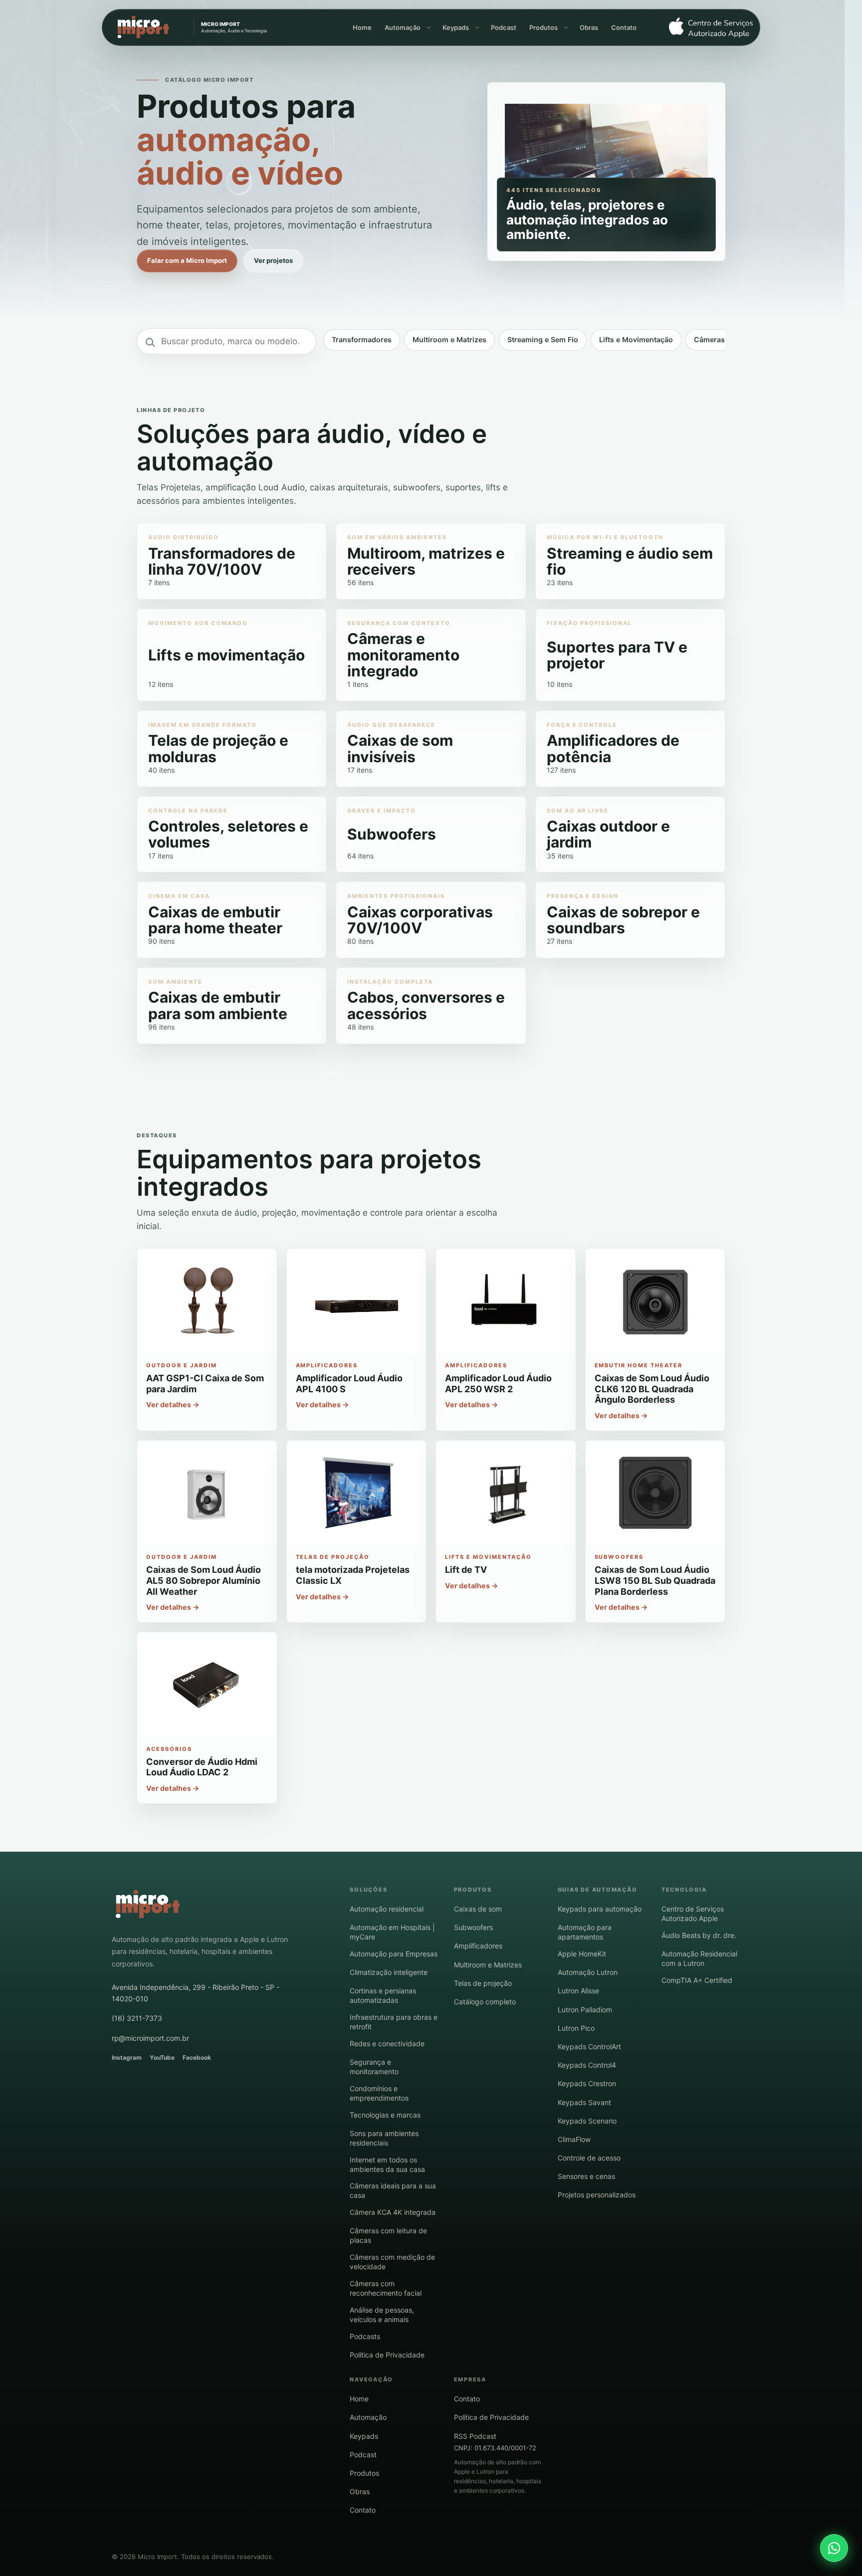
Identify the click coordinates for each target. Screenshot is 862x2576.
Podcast (504, 27)
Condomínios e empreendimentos (379, 2093)
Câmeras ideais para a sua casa (393, 2190)
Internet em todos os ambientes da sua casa (387, 2164)
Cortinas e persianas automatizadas (383, 1995)
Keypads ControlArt (589, 2046)
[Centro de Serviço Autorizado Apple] (707, 28)
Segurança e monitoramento (374, 2067)
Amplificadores (478, 1946)
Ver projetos (273, 260)
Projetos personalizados (597, 2195)
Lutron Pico (576, 2028)
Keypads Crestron (587, 2083)
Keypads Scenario (587, 2121)
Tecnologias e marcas (385, 2115)
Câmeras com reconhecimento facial (386, 2288)
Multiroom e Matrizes (449, 339)
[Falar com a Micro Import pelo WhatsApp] (834, 2548)
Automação (403, 27)
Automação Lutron (588, 1972)
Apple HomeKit (582, 1954)
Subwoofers (473, 1927)
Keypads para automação (600, 1909)
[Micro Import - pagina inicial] (148, 1905)
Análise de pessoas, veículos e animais (382, 2315)
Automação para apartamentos (585, 1932)
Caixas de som (478, 1909)
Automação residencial (387, 1909)
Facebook (197, 2057)
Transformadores (362, 339)
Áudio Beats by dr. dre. (699, 1935)
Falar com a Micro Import (187, 260)
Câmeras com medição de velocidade (392, 2262)
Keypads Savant (584, 2102)
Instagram (127, 2057)
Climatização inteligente (389, 1972)
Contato (624, 27)
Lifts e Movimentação (636, 339)
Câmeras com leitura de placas (388, 2235)
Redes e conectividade (387, 2043)
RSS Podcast (475, 2436)
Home (362, 27)
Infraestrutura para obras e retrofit (394, 2022)
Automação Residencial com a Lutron (699, 1958)
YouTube (162, 2057)
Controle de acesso (589, 2158)
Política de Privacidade (387, 2355)
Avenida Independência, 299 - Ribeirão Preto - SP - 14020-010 (196, 1993)
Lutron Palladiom (585, 2010)
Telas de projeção (483, 1983)
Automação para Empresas (394, 1954)
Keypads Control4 (587, 2065)
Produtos (543, 27)
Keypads (456, 27)
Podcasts (365, 2336)
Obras (589, 27)
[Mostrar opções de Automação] (428, 27)
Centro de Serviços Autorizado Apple (693, 1914)
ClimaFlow (574, 2139)
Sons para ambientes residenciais (384, 2138)
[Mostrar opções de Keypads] (476, 27)
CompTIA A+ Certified (697, 1980)
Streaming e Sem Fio (543, 339)
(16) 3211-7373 (137, 2018)
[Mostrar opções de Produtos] (565, 27)
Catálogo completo (485, 2002)
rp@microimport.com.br (150, 2038)
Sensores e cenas (586, 2176)
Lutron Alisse (578, 1991)
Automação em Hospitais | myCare (392, 1932)
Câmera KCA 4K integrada (393, 2212)
